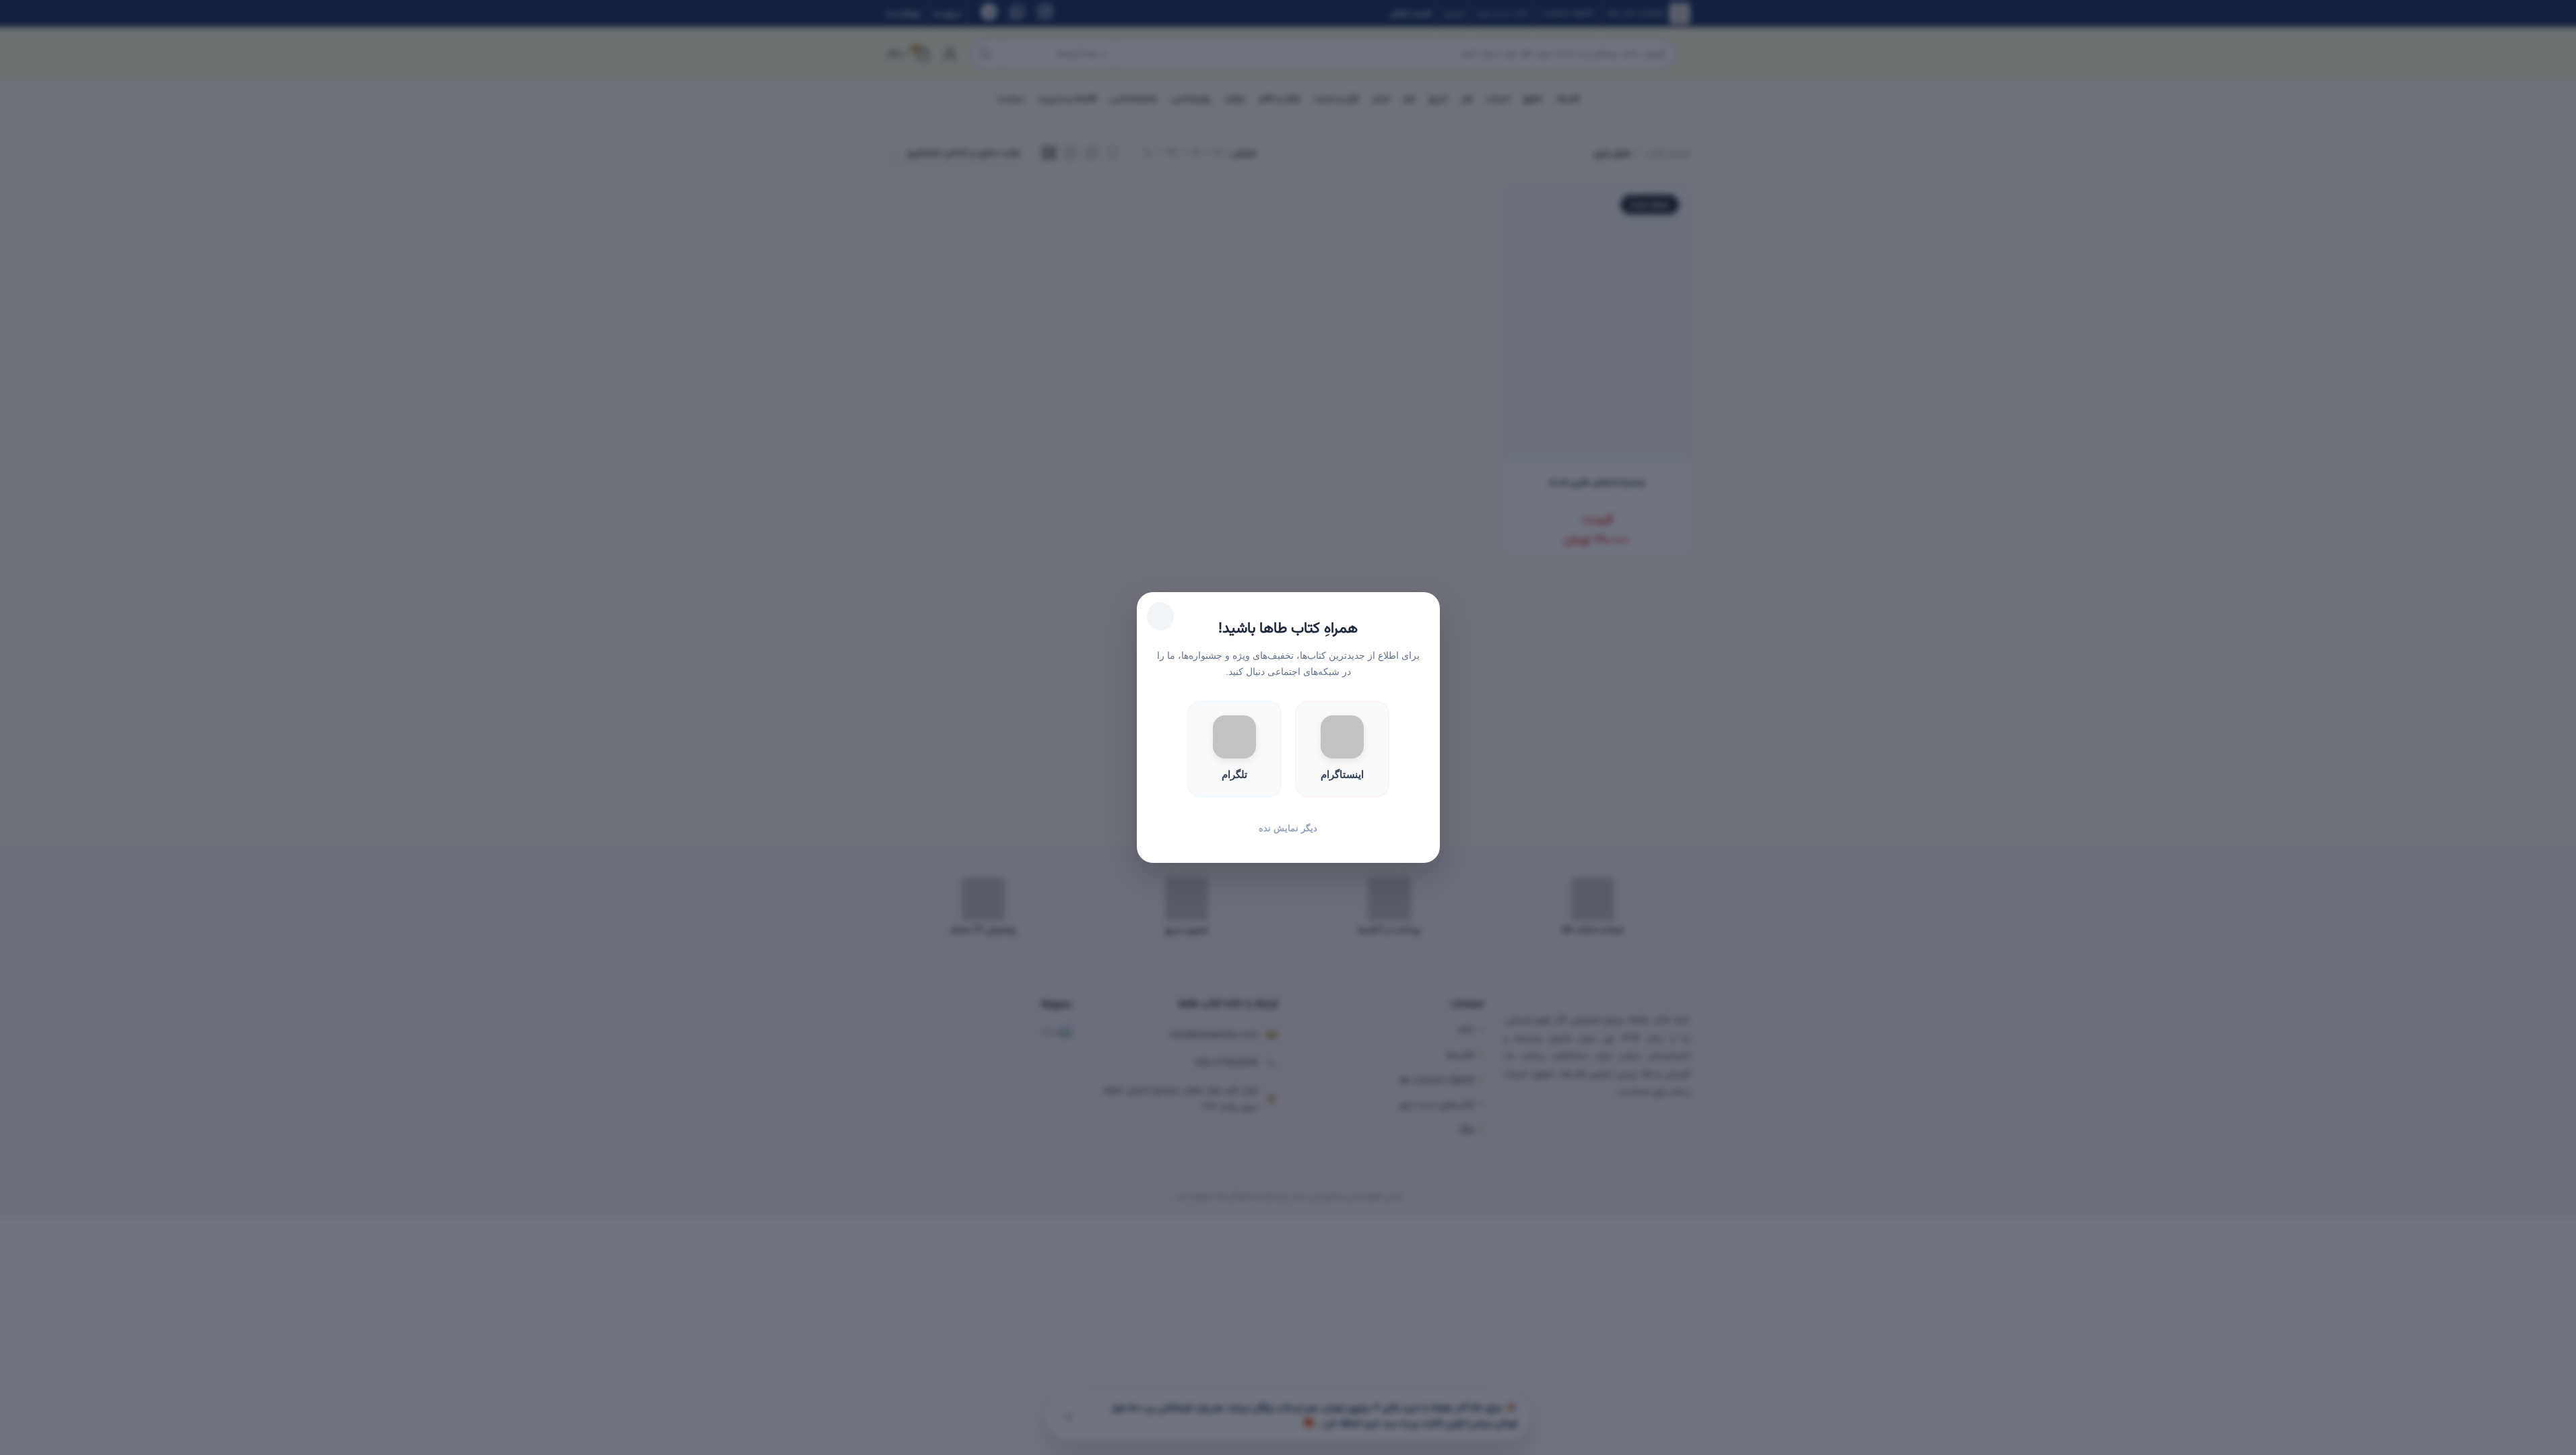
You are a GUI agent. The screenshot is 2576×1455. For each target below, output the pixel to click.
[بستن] (1160, 616)
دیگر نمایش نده (1288, 828)
